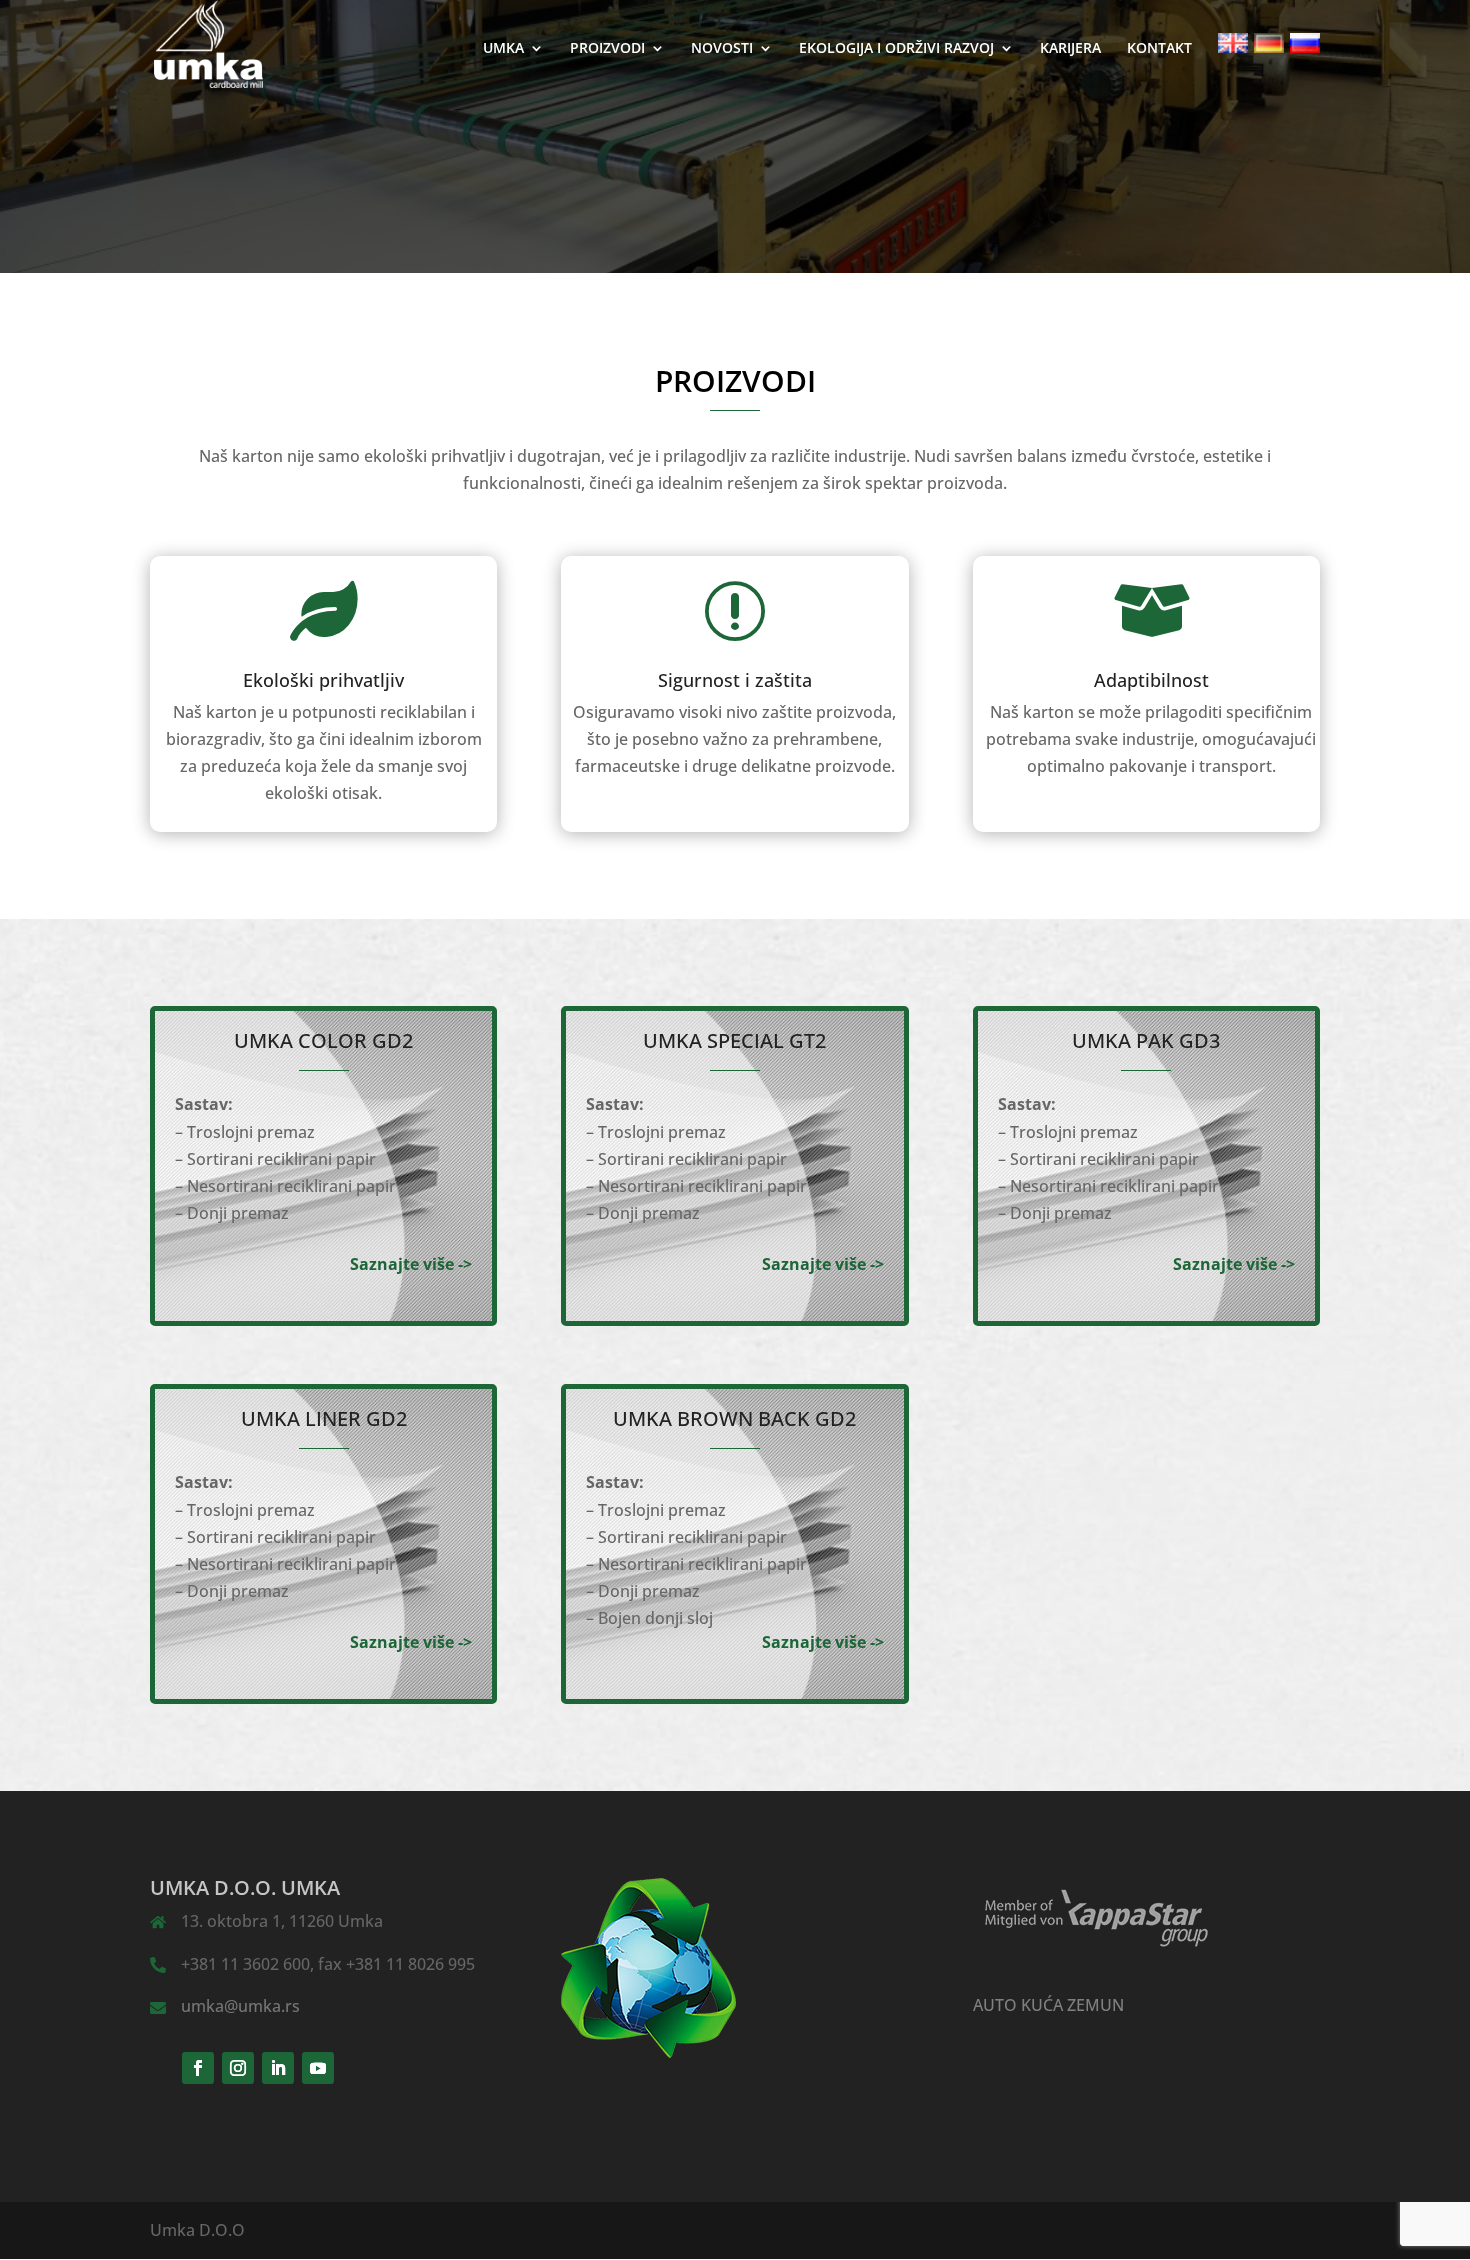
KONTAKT (1159, 49)
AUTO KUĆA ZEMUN (1048, 2005)
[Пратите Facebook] (198, 2068)
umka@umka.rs (240, 2006)
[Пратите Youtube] (318, 2068)
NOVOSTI (722, 49)
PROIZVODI (607, 49)
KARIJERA (1070, 49)
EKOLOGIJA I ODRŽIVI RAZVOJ (896, 49)
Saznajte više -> (411, 1264)
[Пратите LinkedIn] (278, 2068)
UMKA (503, 49)
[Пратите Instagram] (238, 2068)
